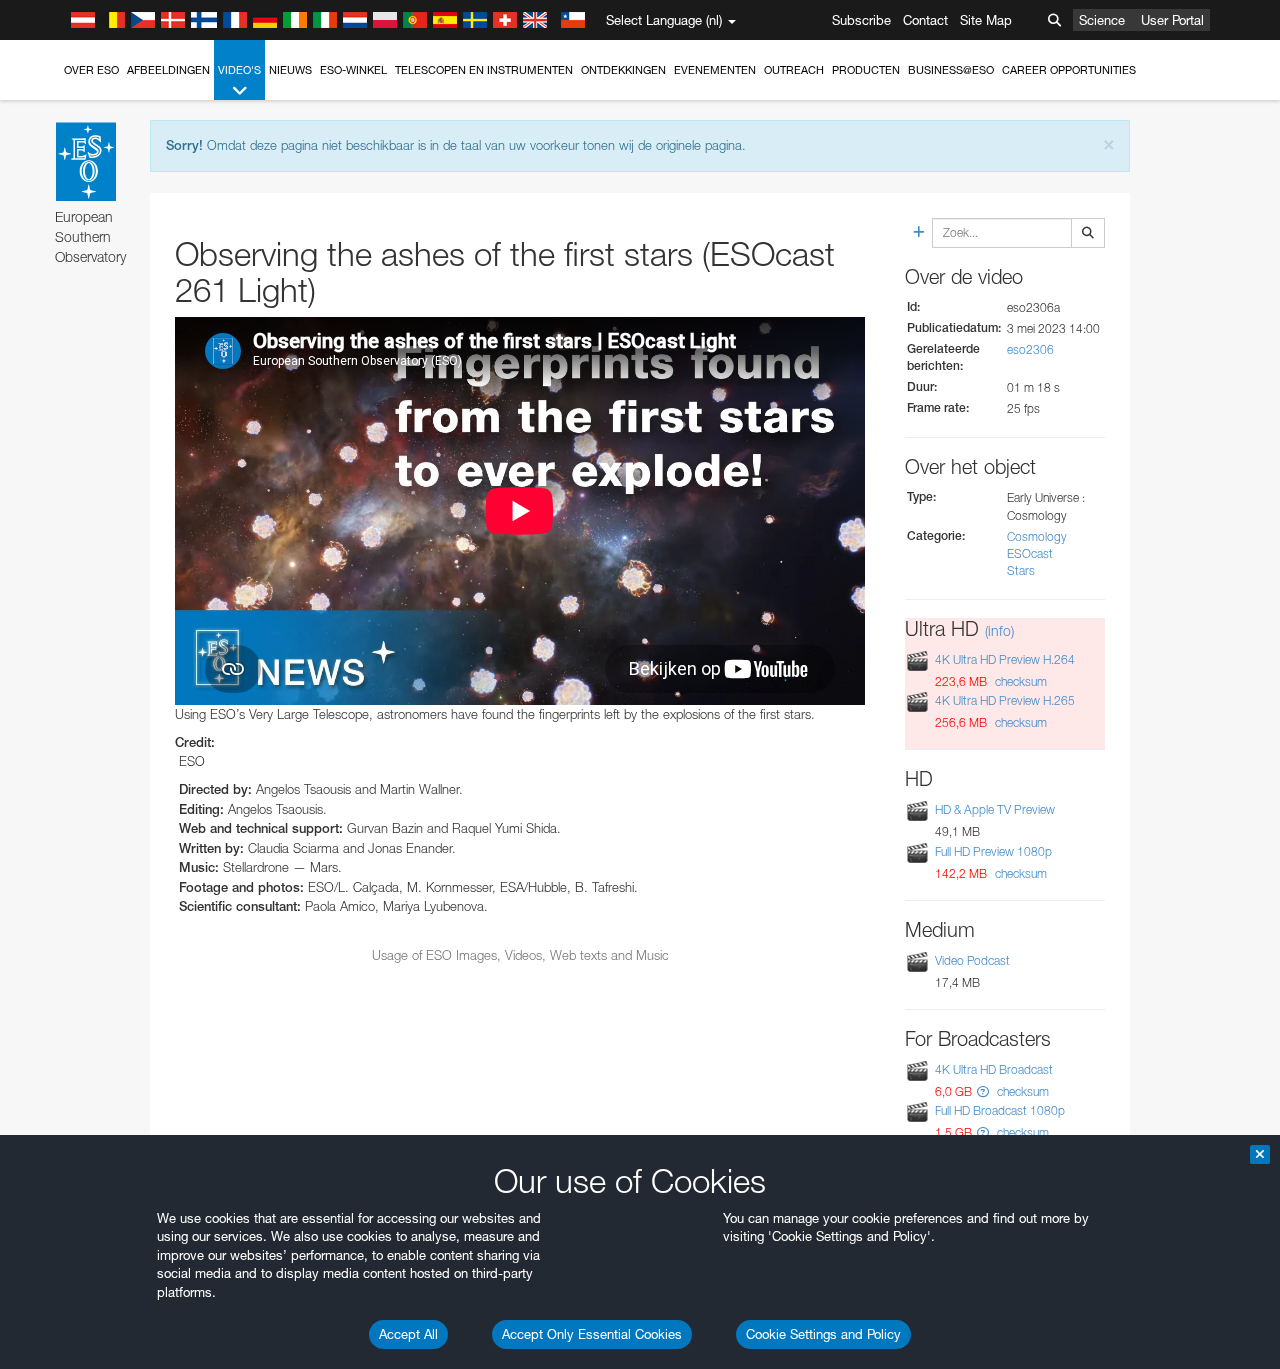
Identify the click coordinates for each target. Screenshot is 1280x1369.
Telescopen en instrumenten (484, 70)
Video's (239, 70)
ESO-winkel (353, 70)
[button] (983, 1091)
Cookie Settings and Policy (823, 1334)
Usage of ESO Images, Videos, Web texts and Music (520, 955)
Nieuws (290, 70)
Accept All (408, 1334)
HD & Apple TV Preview (995, 809)
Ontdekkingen (623, 70)
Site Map (986, 20)
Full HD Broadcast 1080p (1000, 1110)
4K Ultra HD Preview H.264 (1005, 659)
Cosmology (1037, 536)
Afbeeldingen (168, 70)
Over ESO (91, 70)
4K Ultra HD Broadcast (994, 1069)
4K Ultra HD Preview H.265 (1005, 700)
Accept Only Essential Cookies (592, 1334)
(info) (999, 630)
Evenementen (715, 70)
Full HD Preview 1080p (993, 851)
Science (1102, 20)
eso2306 (1030, 349)
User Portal (1172, 20)
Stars (1021, 570)
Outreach (794, 70)
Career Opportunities (1069, 70)
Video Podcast (972, 960)
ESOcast (1030, 553)
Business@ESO (951, 70)
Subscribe (861, 20)
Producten (866, 70)
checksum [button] (1019, 681)
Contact (925, 20)
